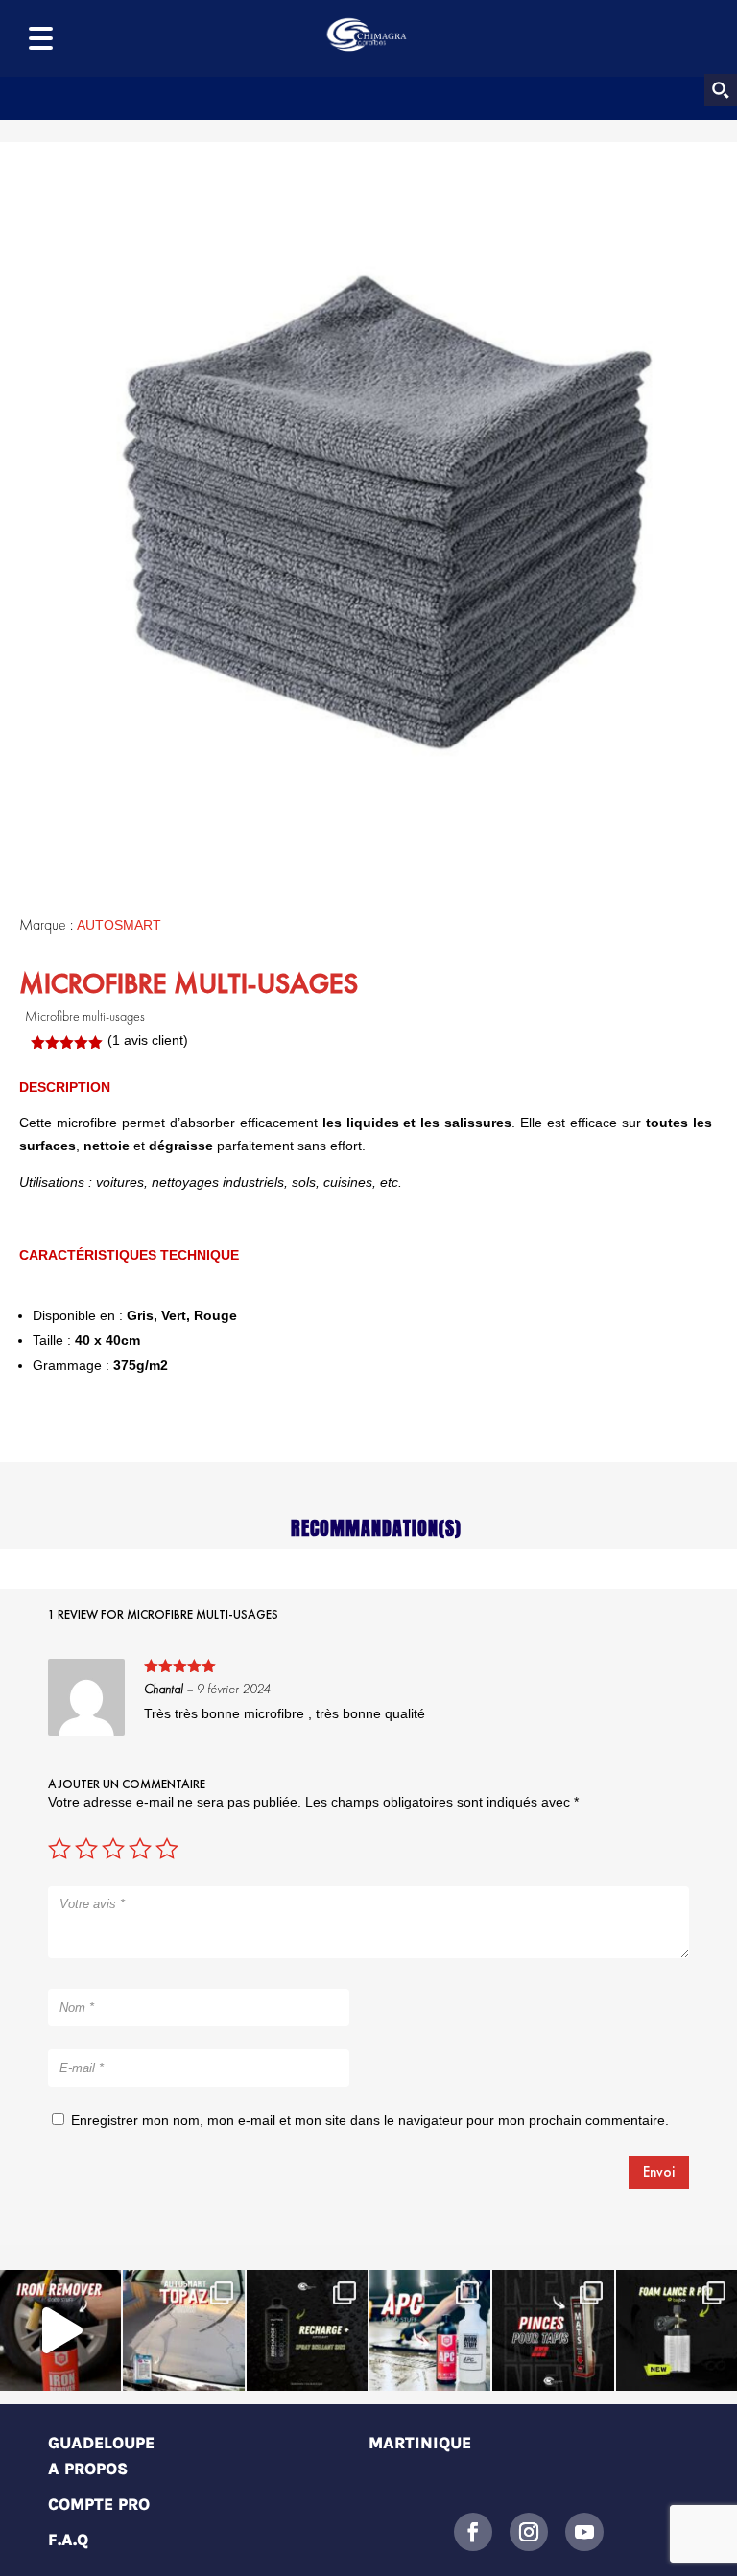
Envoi (659, 2172)
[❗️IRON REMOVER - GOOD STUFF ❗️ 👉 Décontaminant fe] (60, 2330)
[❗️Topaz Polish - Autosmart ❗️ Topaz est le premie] (183, 2330)
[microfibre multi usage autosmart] (388, 510)
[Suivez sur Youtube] (584, 2532)
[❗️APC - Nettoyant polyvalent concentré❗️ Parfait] (430, 2330)
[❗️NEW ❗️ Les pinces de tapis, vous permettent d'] (553, 2330)
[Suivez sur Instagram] (529, 2532)
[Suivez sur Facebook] (473, 2532)
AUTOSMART (119, 925)
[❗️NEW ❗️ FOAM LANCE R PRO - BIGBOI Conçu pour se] (677, 2330)
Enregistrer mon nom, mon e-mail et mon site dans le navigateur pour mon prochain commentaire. (370, 2120)
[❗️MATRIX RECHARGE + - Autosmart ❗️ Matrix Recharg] (307, 2330)
